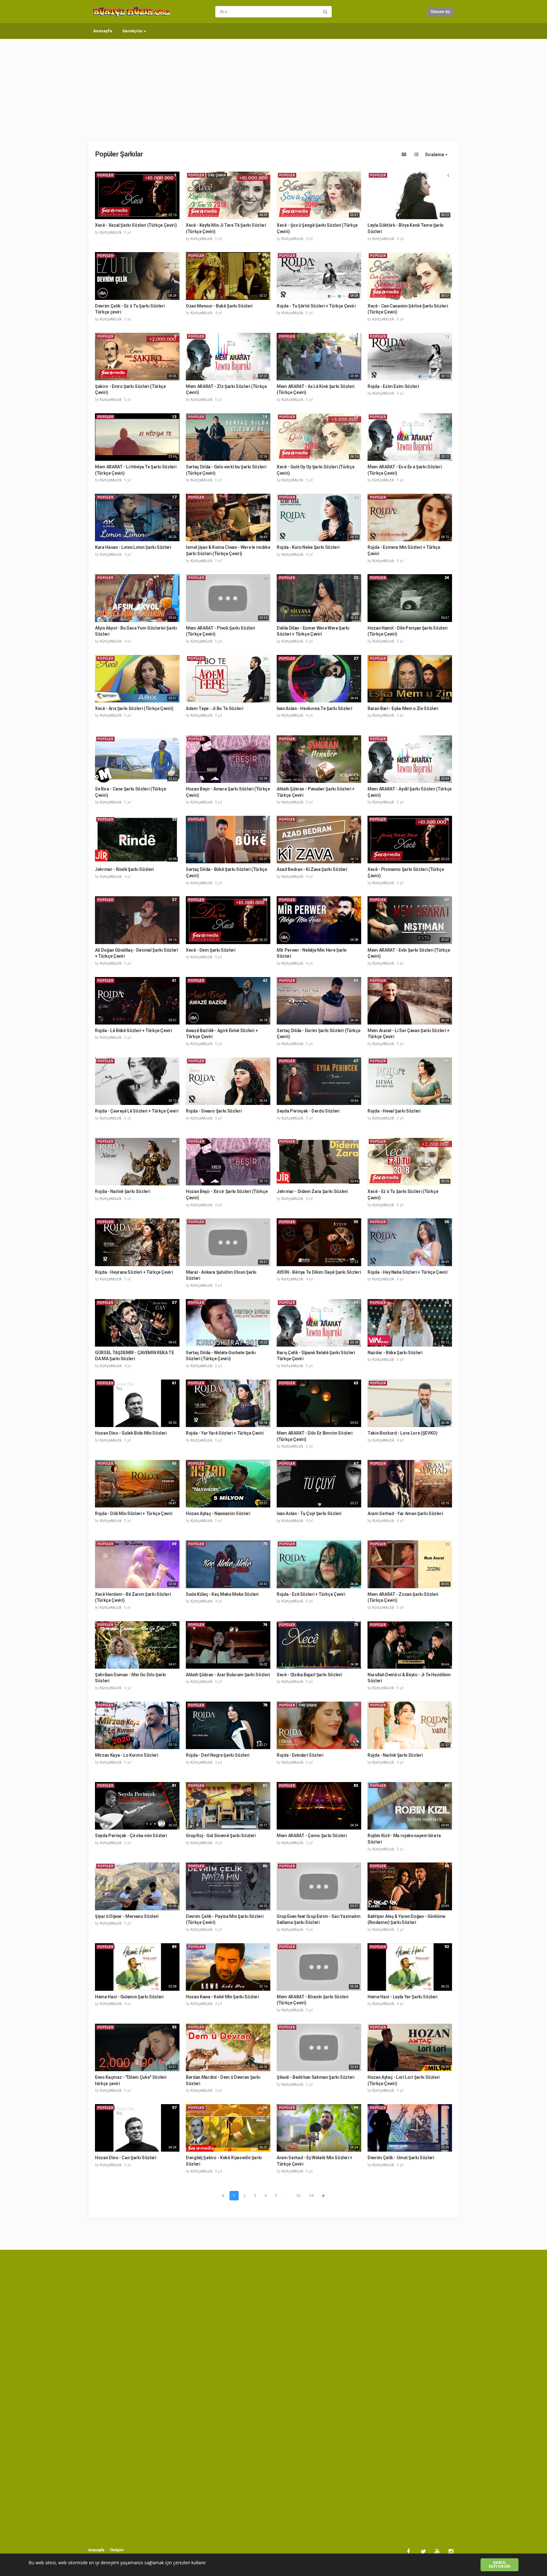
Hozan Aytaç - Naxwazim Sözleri (218, 1513)
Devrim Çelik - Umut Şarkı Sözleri (401, 2158)
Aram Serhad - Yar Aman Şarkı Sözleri (405, 1513)
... (287, 2196)
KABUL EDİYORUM (500, 2565)
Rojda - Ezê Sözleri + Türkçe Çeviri (311, 1594)
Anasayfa (103, 31)
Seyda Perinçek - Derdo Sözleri (308, 1111)
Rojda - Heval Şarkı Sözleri (394, 1111)
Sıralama (435, 155)
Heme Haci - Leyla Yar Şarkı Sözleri (402, 1997)
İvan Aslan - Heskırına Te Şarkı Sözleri (314, 708)
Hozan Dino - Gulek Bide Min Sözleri (131, 1433)
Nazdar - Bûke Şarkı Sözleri (395, 1353)
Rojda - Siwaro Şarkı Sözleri (214, 1111)
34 (311, 2196)
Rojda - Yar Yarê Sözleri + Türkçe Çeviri (225, 1433)
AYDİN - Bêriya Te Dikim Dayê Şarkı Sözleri (319, 1272)
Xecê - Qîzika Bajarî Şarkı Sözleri (309, 1675)
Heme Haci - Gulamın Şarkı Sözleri (129, 1997)
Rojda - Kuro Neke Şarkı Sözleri (308, 547)
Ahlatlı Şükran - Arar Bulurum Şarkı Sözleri (228, 1675)
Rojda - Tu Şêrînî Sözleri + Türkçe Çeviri (316, 306)
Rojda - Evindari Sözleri (300, 1755)
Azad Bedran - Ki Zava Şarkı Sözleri (312, 869)
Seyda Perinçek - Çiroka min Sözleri (131, 1836)
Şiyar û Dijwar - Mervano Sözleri (127, 1916)
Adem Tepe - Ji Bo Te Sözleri (214, 708)
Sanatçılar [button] (133, 31)
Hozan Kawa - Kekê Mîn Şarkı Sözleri (222, 1997)
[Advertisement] (273, 87)
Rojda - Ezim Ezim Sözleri (393, 386)
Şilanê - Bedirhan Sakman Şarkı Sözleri (316, 2077)
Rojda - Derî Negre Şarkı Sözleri (218, 1755)
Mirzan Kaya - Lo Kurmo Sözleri (127, 1755)
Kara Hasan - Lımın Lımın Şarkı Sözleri (133, 547)
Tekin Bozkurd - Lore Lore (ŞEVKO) (402, 1433)
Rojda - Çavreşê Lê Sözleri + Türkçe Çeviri (137, 1111)
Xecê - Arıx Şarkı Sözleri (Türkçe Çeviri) (134, 708)
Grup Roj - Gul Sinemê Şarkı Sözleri (221, 1836)
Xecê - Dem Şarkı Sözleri (211, 950)
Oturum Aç (440, 12)
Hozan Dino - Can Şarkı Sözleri (126, 2158)
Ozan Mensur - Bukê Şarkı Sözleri (219, 306)
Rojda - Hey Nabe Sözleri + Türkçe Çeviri (408, 1272)
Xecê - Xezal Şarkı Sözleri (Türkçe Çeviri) (136, 225)
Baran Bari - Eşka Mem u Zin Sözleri (403, 708)
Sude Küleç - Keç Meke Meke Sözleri (222, 1594)
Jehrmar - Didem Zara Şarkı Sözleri (312, 1191)
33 (299, 2196)
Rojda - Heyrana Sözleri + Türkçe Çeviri (134, 1272)
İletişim (117, 2550)
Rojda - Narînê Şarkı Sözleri (123, 1191)
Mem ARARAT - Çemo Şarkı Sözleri (312, 1836)
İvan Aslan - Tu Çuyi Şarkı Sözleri (309, 1513)
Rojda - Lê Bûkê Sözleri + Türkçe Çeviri (133, 1031)
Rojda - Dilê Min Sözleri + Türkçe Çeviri (134, 1513)
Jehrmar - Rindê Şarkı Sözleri (124, 869)
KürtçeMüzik (111, 232)
